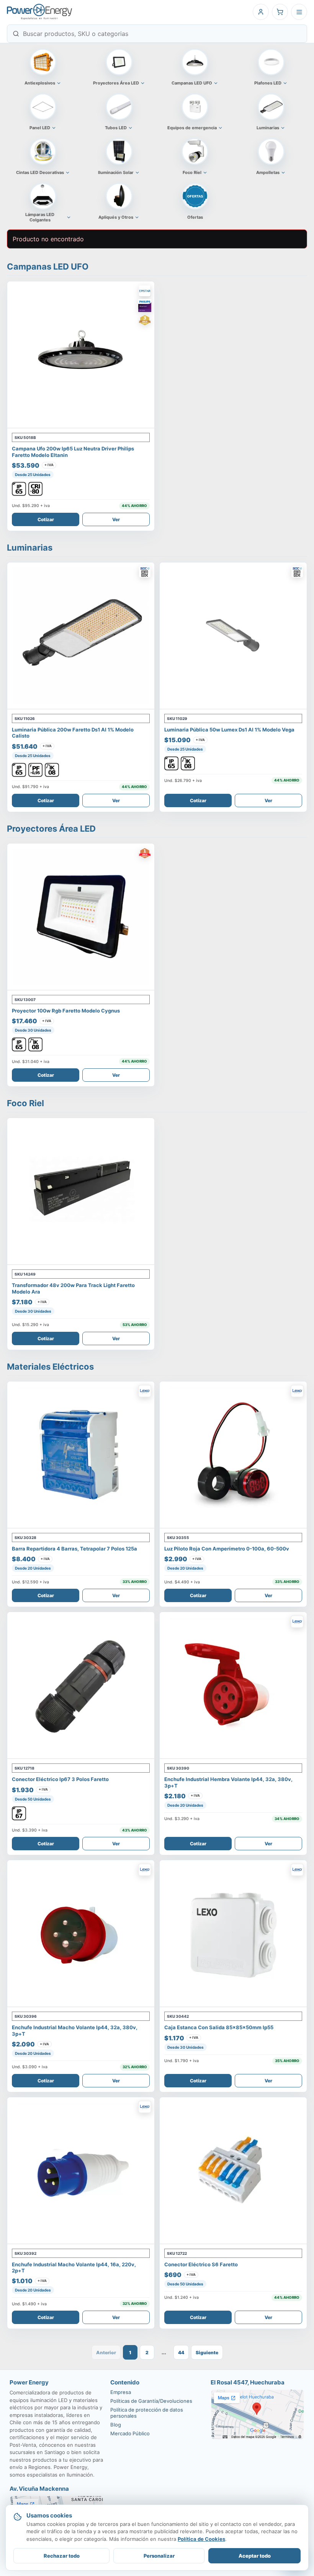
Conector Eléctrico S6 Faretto (201, 2264)
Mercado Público (130, 2433)
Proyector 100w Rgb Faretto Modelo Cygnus (66, 1011)
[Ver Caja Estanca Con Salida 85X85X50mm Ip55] (233, 1934)
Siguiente (207, 2353)
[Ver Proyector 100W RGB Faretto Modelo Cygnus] (81, 917)
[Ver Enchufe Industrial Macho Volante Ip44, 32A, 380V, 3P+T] (81, 1934)
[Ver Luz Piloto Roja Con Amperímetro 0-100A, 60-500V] (233, 1455)
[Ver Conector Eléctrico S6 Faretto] (233, 2171)
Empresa (121, 2392)
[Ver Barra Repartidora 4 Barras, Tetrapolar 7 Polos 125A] (81, 1455)
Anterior (106, 2353)
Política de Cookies (201, 2539)
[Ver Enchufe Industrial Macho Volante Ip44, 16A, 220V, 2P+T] (81, 2171)
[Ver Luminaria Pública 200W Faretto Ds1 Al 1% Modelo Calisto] (81, 636)
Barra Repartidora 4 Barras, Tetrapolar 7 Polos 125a (74, 1549)
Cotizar (46, 519)
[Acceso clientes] (261, 12)
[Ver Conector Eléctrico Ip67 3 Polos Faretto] (81, 1685)
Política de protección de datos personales (147, 2413)
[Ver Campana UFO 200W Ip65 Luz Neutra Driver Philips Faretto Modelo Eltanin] (81, 355)
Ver (116, 519)
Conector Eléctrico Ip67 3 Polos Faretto (60, 1779)
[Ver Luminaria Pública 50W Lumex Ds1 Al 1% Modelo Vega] (233, 636)
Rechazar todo (62, 2556)
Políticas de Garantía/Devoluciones (151, 2401)
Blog (116, 2425)
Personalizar (159, 2556)
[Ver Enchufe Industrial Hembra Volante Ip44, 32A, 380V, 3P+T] (233, 1685)
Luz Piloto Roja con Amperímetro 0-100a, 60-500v (227, 1549)
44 (181, 2353)
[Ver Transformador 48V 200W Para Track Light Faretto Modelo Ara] (81, 1191)
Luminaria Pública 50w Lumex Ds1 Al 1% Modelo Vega (229, 730)
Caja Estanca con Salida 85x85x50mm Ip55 (219, 2027)
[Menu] (299, 12)
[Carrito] (280, 12)
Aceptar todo (255, 2556)
